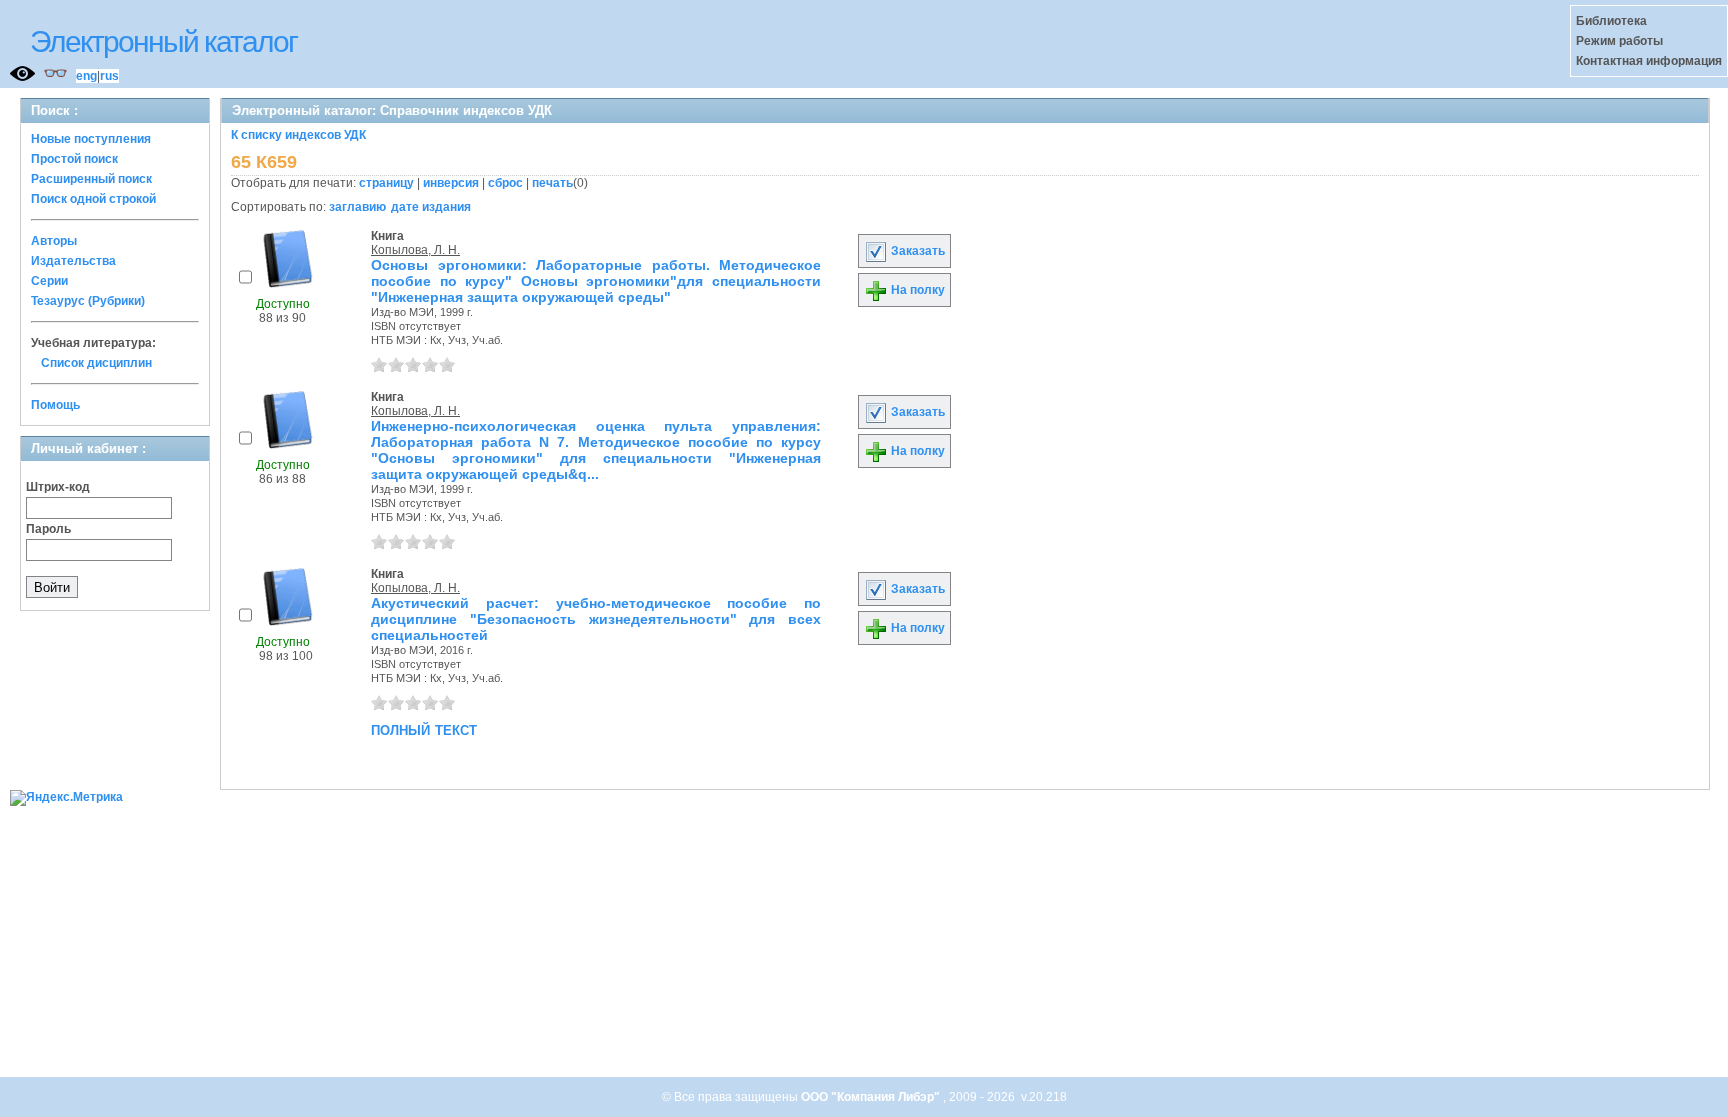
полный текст (424, 729)
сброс (505, 183)
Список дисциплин (96, 363)
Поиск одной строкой (93, 199)
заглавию (357, 207)
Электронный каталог (163, 41)
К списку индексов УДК (298, 135)
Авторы (54, 241)
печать (552, 183)
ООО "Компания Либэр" (872, 1097)
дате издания (431, 207)
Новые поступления (91, 139)
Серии (49, 281)
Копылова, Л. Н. (415, 250)
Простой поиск (74, 159)
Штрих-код (58, 487)
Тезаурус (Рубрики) (88, 301)
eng (86, 76)
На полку (916, 290)
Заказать (916, 251)
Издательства (73, 261)
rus (109, 76)
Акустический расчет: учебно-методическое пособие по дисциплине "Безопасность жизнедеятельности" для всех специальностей (596, 619)
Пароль (48, 529)
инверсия (451, 183)
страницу (386, 183)
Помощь (55, 405)
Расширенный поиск (91, 179)
